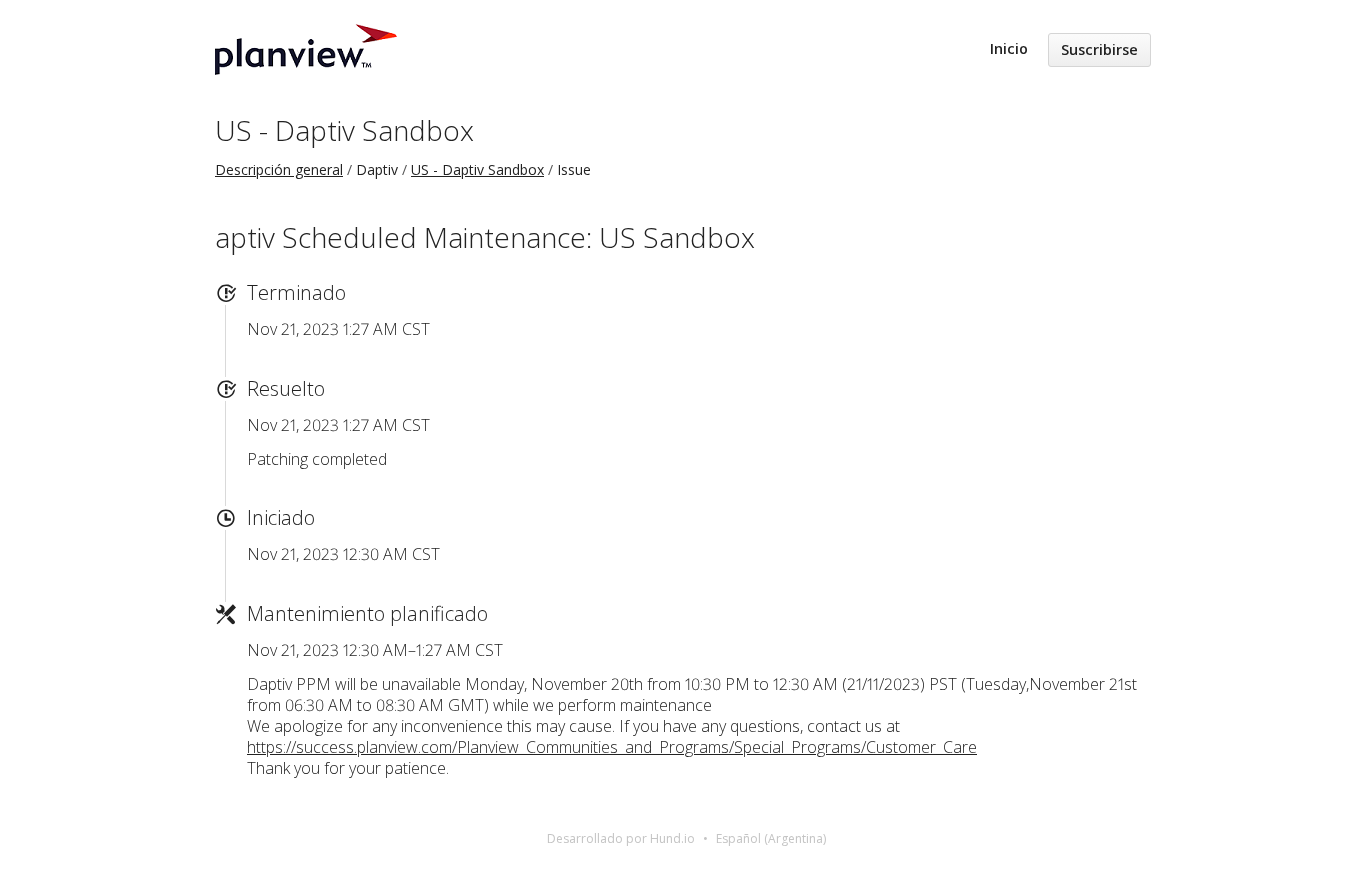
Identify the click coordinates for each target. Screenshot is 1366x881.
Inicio (1009, 48)
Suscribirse (1099, 49)
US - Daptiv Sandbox (344, 130)
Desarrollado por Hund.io (621, 838)
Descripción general (279, 169)
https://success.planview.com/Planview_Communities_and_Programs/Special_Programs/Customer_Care (612, 747)
